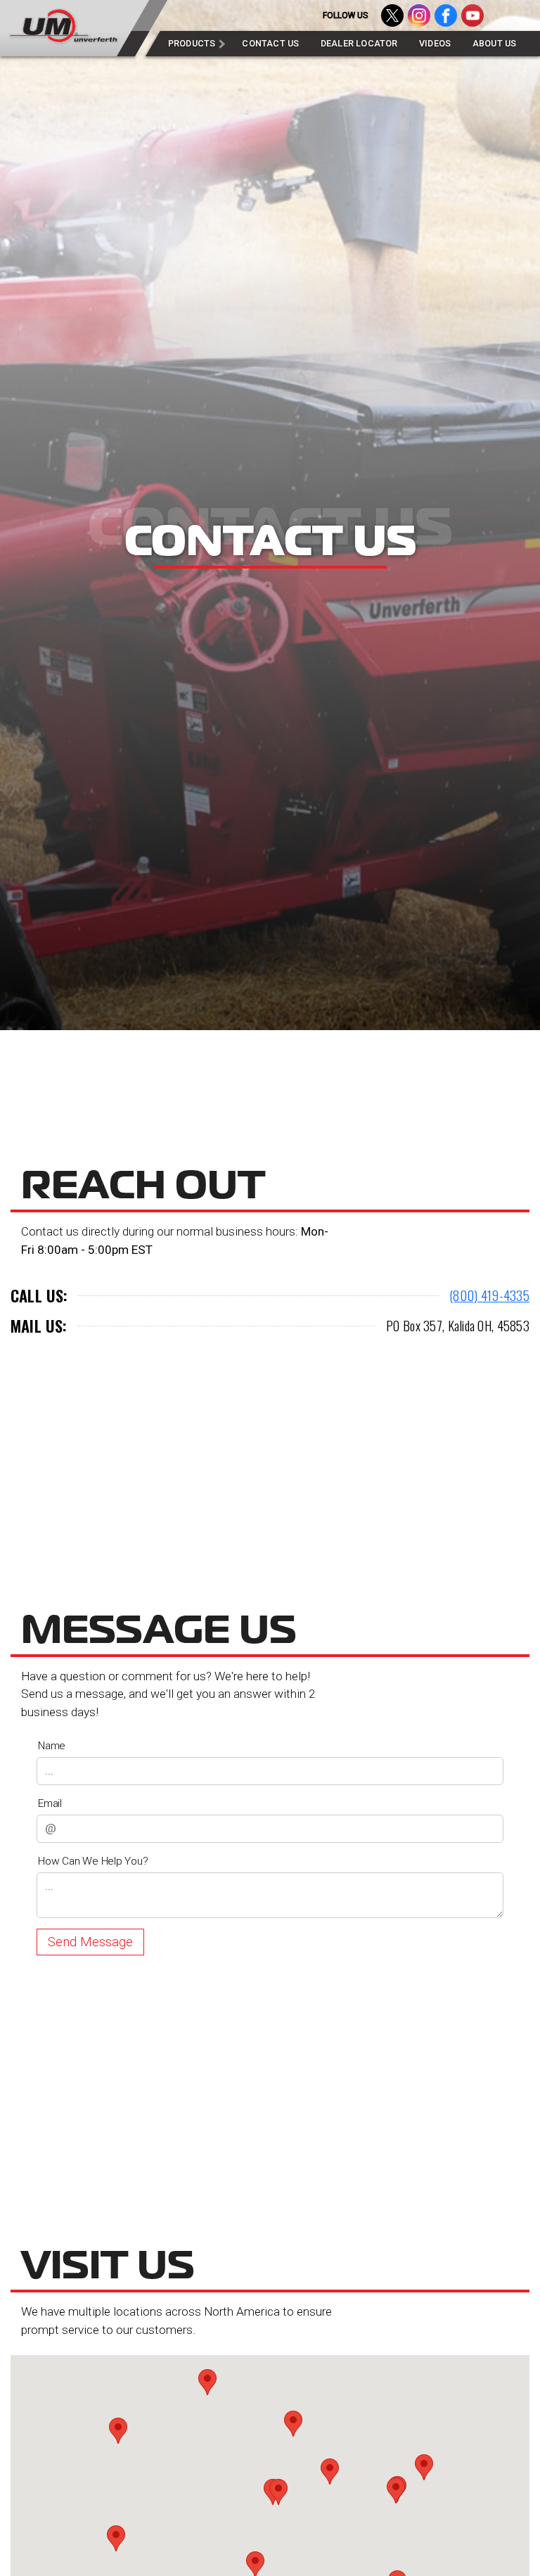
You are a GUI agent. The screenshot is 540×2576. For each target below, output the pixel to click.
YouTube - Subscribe (472, 15)
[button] (330, 2472)
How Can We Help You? (93, 1861)
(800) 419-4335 (489, 1295)
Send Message (90, 1942)
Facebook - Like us (446, 15)
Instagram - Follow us (419, 15)
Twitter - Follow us (392, 15)
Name (52, 1746)
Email (50, 1803)
